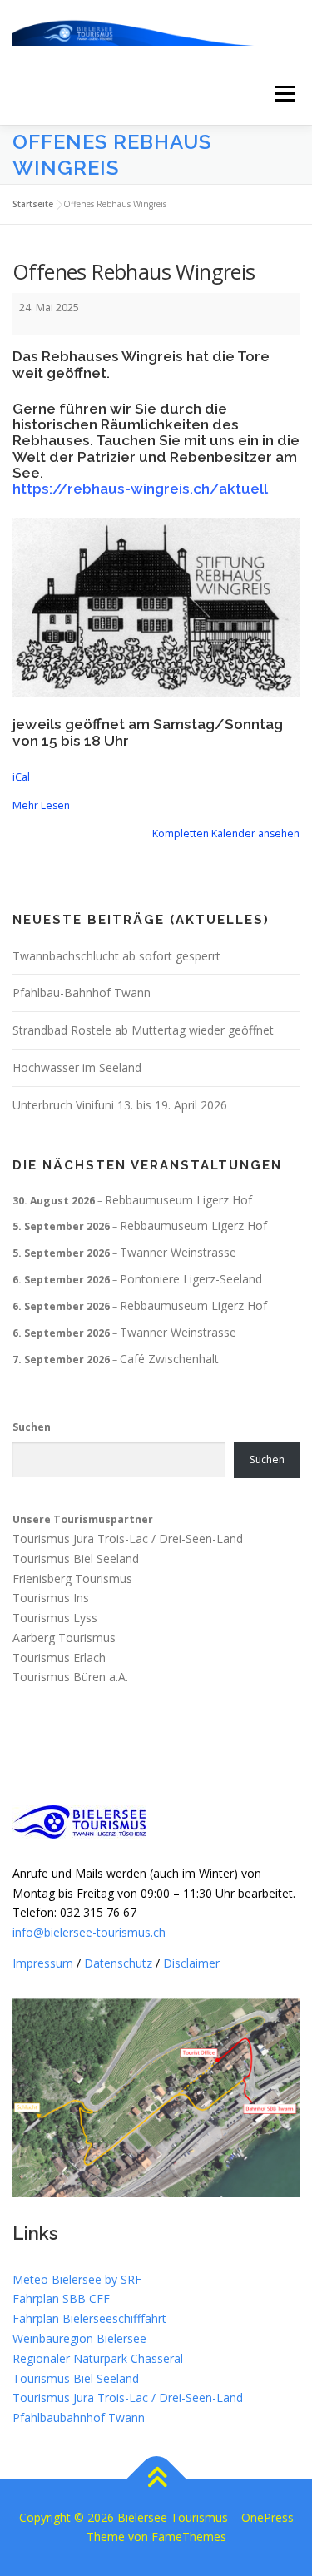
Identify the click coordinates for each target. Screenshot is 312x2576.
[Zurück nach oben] (156, 2478)
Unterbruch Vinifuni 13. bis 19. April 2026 (120, 1105)
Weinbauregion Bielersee (79, 2338)
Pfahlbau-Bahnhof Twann (82, 993)
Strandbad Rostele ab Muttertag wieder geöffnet (143, 1030)
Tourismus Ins (51, 1598)
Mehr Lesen (41, 805)
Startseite (33, 204)
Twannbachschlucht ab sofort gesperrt (116, 956)
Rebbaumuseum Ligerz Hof (178, 1200)
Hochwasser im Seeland (77, 1067)
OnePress (267, 2517)
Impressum (43, 1963)
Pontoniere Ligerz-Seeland (191, 1279)
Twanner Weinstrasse (178, 1252)
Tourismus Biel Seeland (76, 1559)
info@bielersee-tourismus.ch (89, 1932)
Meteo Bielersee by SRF (77, 2279)
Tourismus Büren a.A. (70, 1678)
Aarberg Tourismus (64, 1638)
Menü (284, 94)
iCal (21, 777)
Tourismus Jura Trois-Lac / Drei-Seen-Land (128, 1539)
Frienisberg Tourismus (72, 1578)
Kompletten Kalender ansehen (226, 834)
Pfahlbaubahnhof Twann (79, 2417)
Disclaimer (191, 1963)
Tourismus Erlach (59, 1658)
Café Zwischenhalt (169, 1359)
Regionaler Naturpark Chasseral (98, 2358)
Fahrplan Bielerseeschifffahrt (89, 2318)
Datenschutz (118, 1963)
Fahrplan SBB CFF (61, 2298)
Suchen (32, 1427)
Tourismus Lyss (55, 1618)
